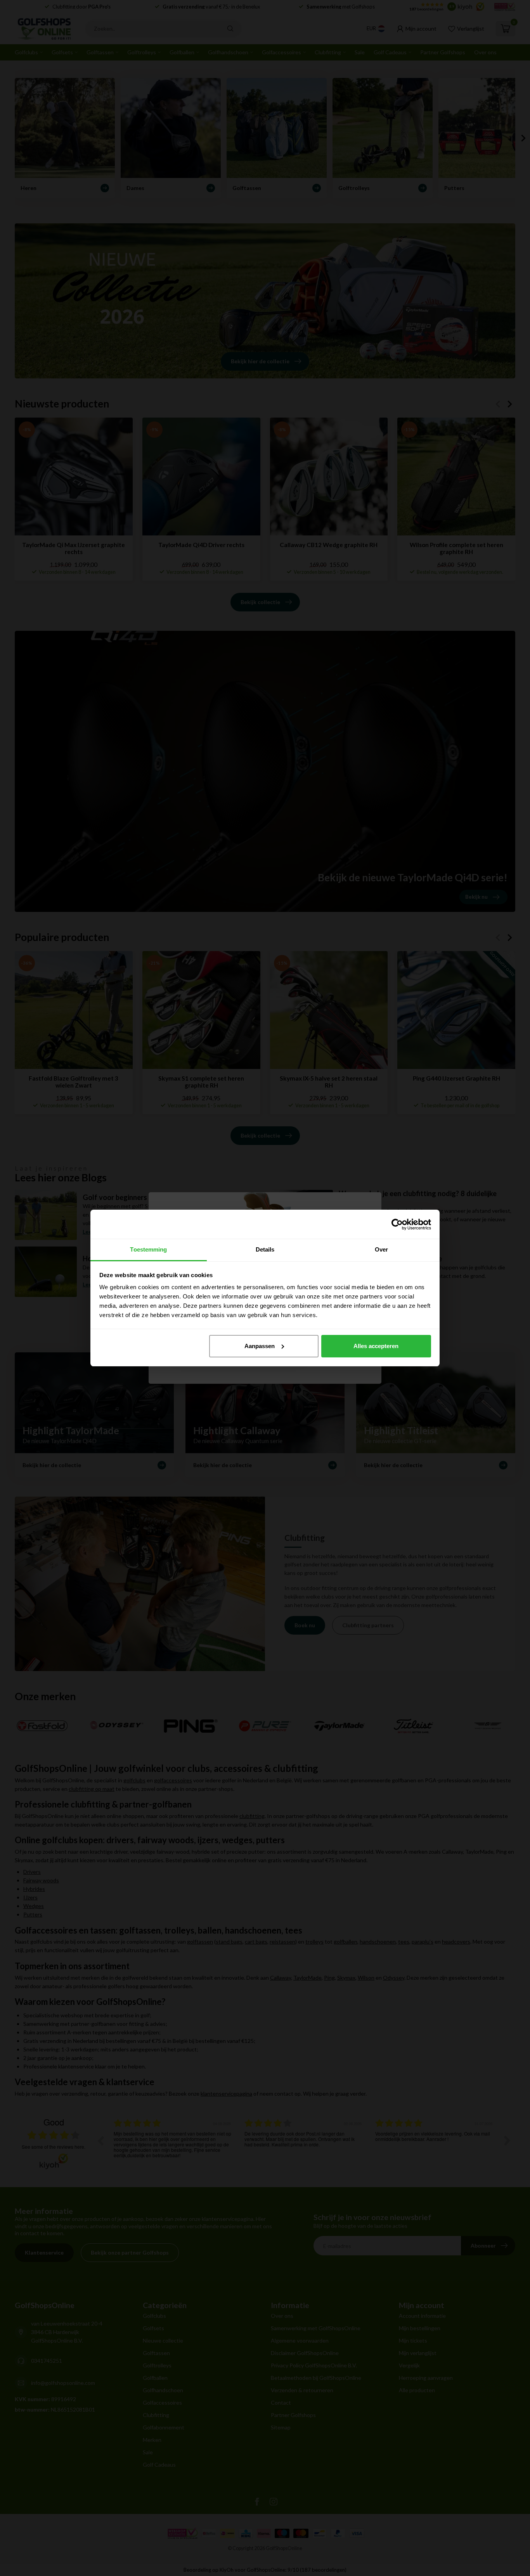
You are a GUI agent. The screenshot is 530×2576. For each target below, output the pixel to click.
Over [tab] (381, 1249)
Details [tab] (265, 1249)
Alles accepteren (376, 1346)
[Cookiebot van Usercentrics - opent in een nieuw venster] (397, 1224)
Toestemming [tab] (148, 1249)
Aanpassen (260, 1346)
